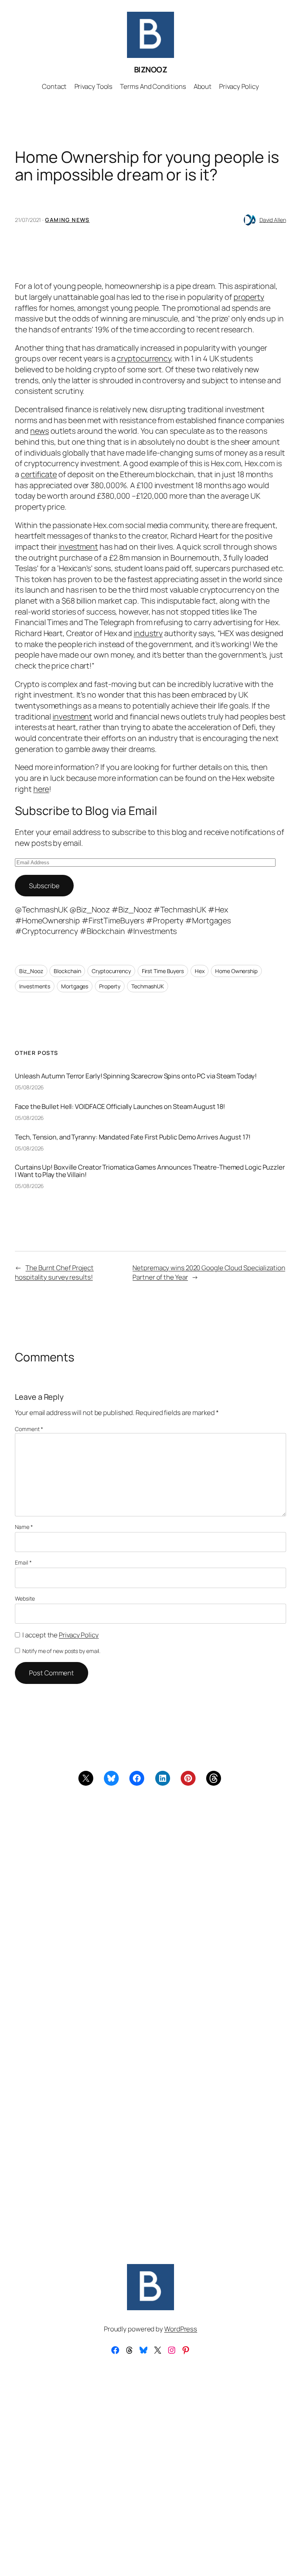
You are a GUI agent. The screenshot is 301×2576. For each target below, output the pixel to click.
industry (148, 633)
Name (24, 1527)
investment (78, 547)
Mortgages (75, 986)
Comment (29, 1429)
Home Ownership (236, 971)
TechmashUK (148, 986)
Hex (200, 971)
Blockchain (67, 971)
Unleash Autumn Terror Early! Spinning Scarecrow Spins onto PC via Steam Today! (136, 1076)
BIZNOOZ (151, 69)
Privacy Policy (79, 1635)
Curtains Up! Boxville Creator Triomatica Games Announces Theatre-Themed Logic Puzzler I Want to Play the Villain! (150, 1171)
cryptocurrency (144, 358)
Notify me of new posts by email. (61, 1651)
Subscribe (44, 886)
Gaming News (67, 220)
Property (110, 986)
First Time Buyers (163, 971)
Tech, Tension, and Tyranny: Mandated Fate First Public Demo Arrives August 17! (132, 1137)
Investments (35, 986)
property (249, 297)
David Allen (273, 220)
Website (25, 1598)
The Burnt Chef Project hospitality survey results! (54, 1272)
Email (23, 1562)
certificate (39, 474)
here (41, 789)
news (40, 431)
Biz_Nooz (31, 971)
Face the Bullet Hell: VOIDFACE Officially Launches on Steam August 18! (120, 1106)
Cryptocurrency (111, 971)
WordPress (181, 2329)
